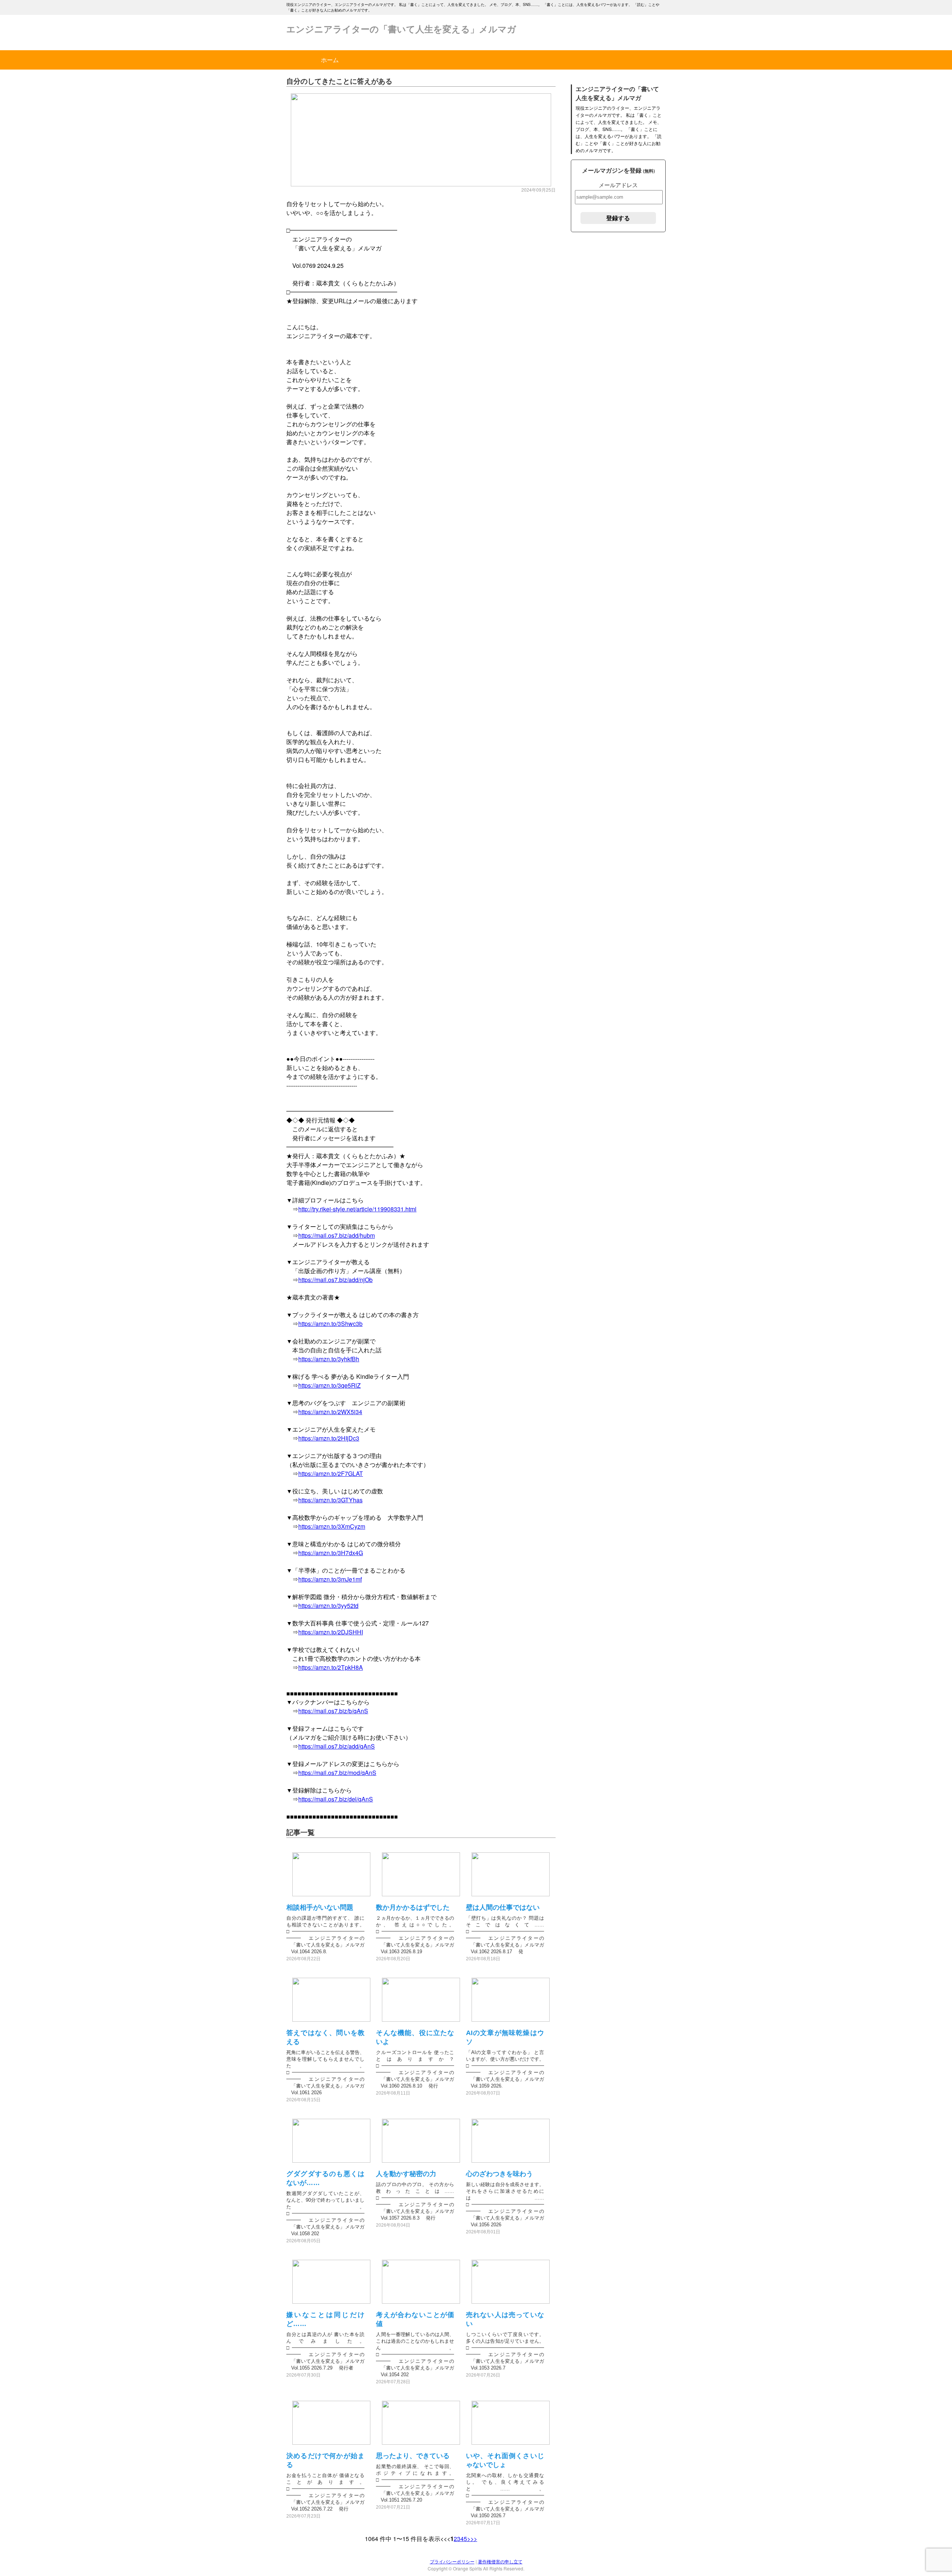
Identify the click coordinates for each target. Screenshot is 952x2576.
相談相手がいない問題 (320, 1907)
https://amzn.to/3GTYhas (330, 1500)
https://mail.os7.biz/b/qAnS (333, 1711)
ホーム (330, 60)
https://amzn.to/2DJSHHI (331, 1632)
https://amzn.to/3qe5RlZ (329, 1385)
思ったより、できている (413, 2456)
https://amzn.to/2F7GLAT (331, 1473)
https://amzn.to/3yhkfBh (329, 1359)
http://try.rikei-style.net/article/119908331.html (357, 1209)
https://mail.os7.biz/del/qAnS (336, 1799)
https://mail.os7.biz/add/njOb (335, 1280)
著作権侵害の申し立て (500, 2561)
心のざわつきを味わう (499, 2174)
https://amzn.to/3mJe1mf (330, 1579)
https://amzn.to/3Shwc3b (330, 1324)
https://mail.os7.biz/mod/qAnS (337, 1773)
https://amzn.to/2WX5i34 (330, 1412)
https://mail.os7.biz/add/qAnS (337, 1746)
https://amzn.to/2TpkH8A (331, 1667)
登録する (618, 218)
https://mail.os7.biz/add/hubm (337, 1235)
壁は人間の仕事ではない (503, 1907)
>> (474, 2539)
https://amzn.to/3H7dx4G (331, 1553)
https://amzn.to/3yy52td (328, 1606)
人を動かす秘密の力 (406, 2174)
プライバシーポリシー (452, 2561)
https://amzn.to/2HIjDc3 (329, 1438)
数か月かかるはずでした (413, 1907)
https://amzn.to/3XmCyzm (332, 1526)
